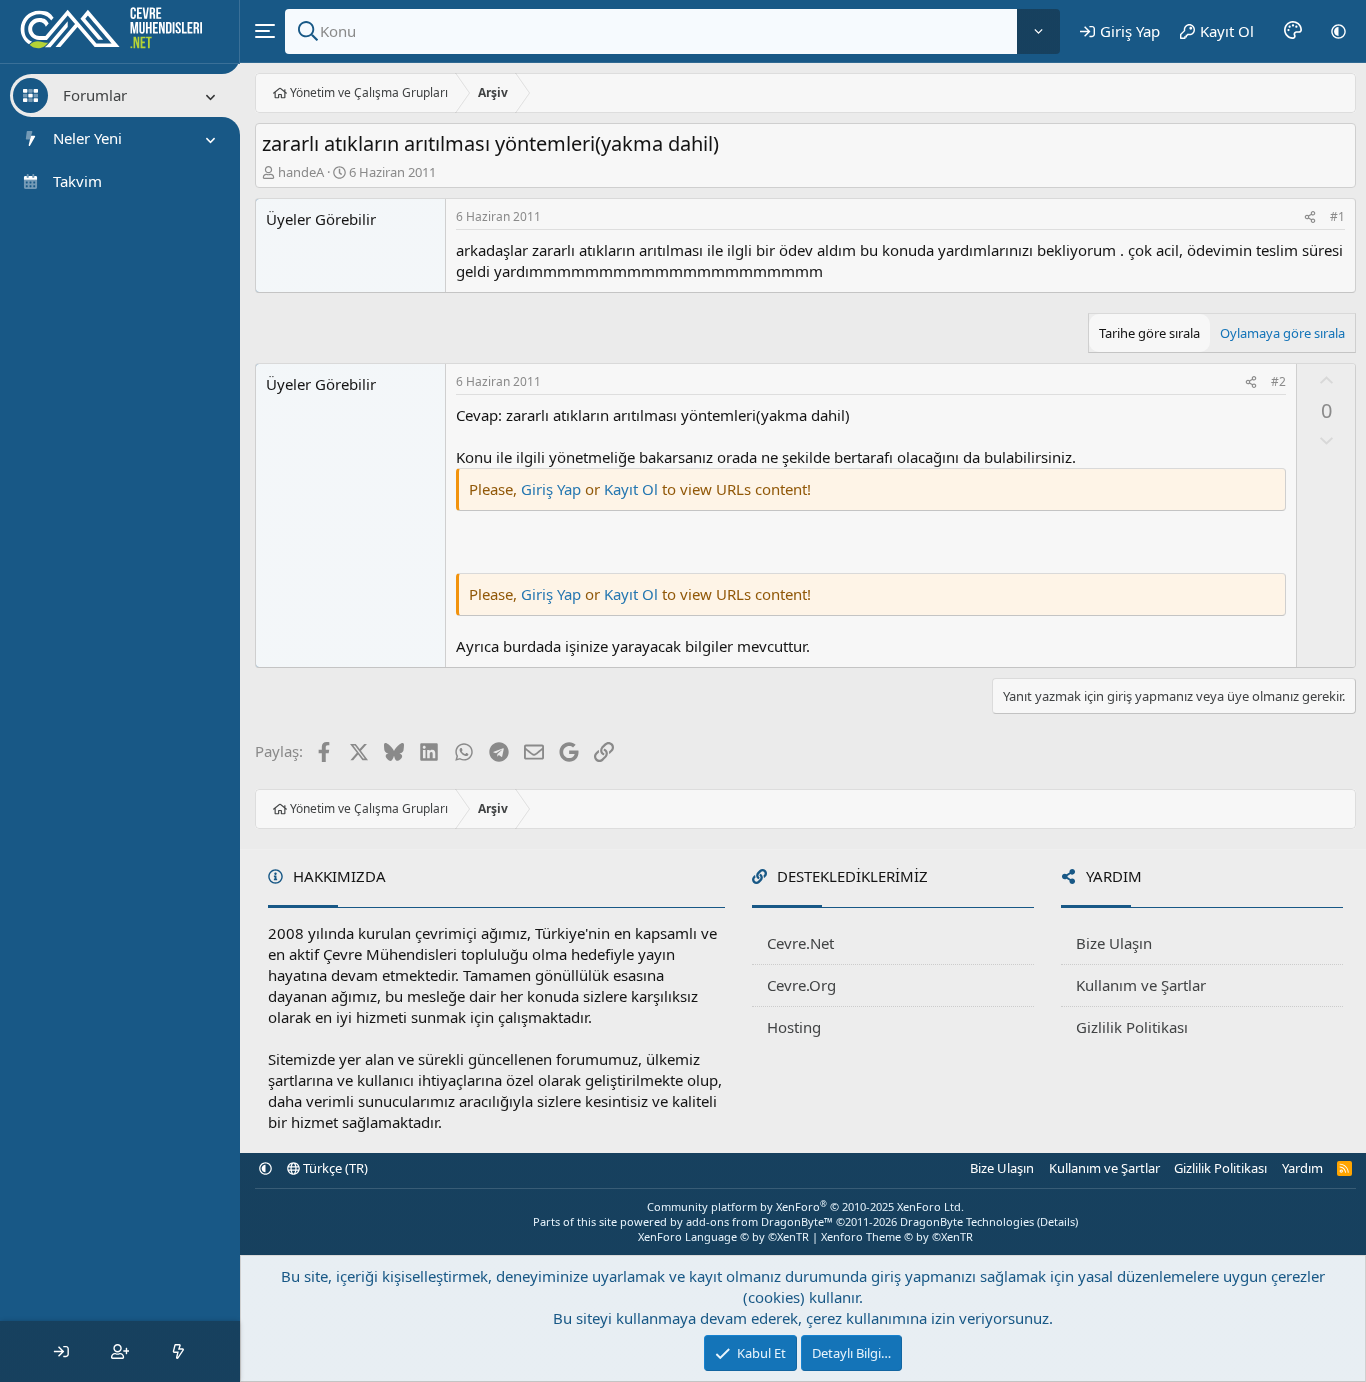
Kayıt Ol (633, 489)
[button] (1338, 31)
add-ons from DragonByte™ (759, 1221)
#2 (1278, 381)
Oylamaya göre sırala (1282, 333)
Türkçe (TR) (334, 1168)
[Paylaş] (1310, 217)
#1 (1337, 216)
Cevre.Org (801, 985)
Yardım (1302, 1168)
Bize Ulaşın (1114, 943)
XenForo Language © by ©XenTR (723, 1236)
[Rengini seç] (1293, 31)
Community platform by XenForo (805, 1206)
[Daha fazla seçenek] (1038, 31)
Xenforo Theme (897, 1236)
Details (1057, 1221)
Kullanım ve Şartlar (1141, 985)
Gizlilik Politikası (1132, 1027)
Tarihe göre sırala (1149, 333)
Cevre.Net (800, 943)
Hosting (794, 1027)
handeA (301, 172)
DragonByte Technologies (967, 1221)
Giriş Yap (551, 489)
